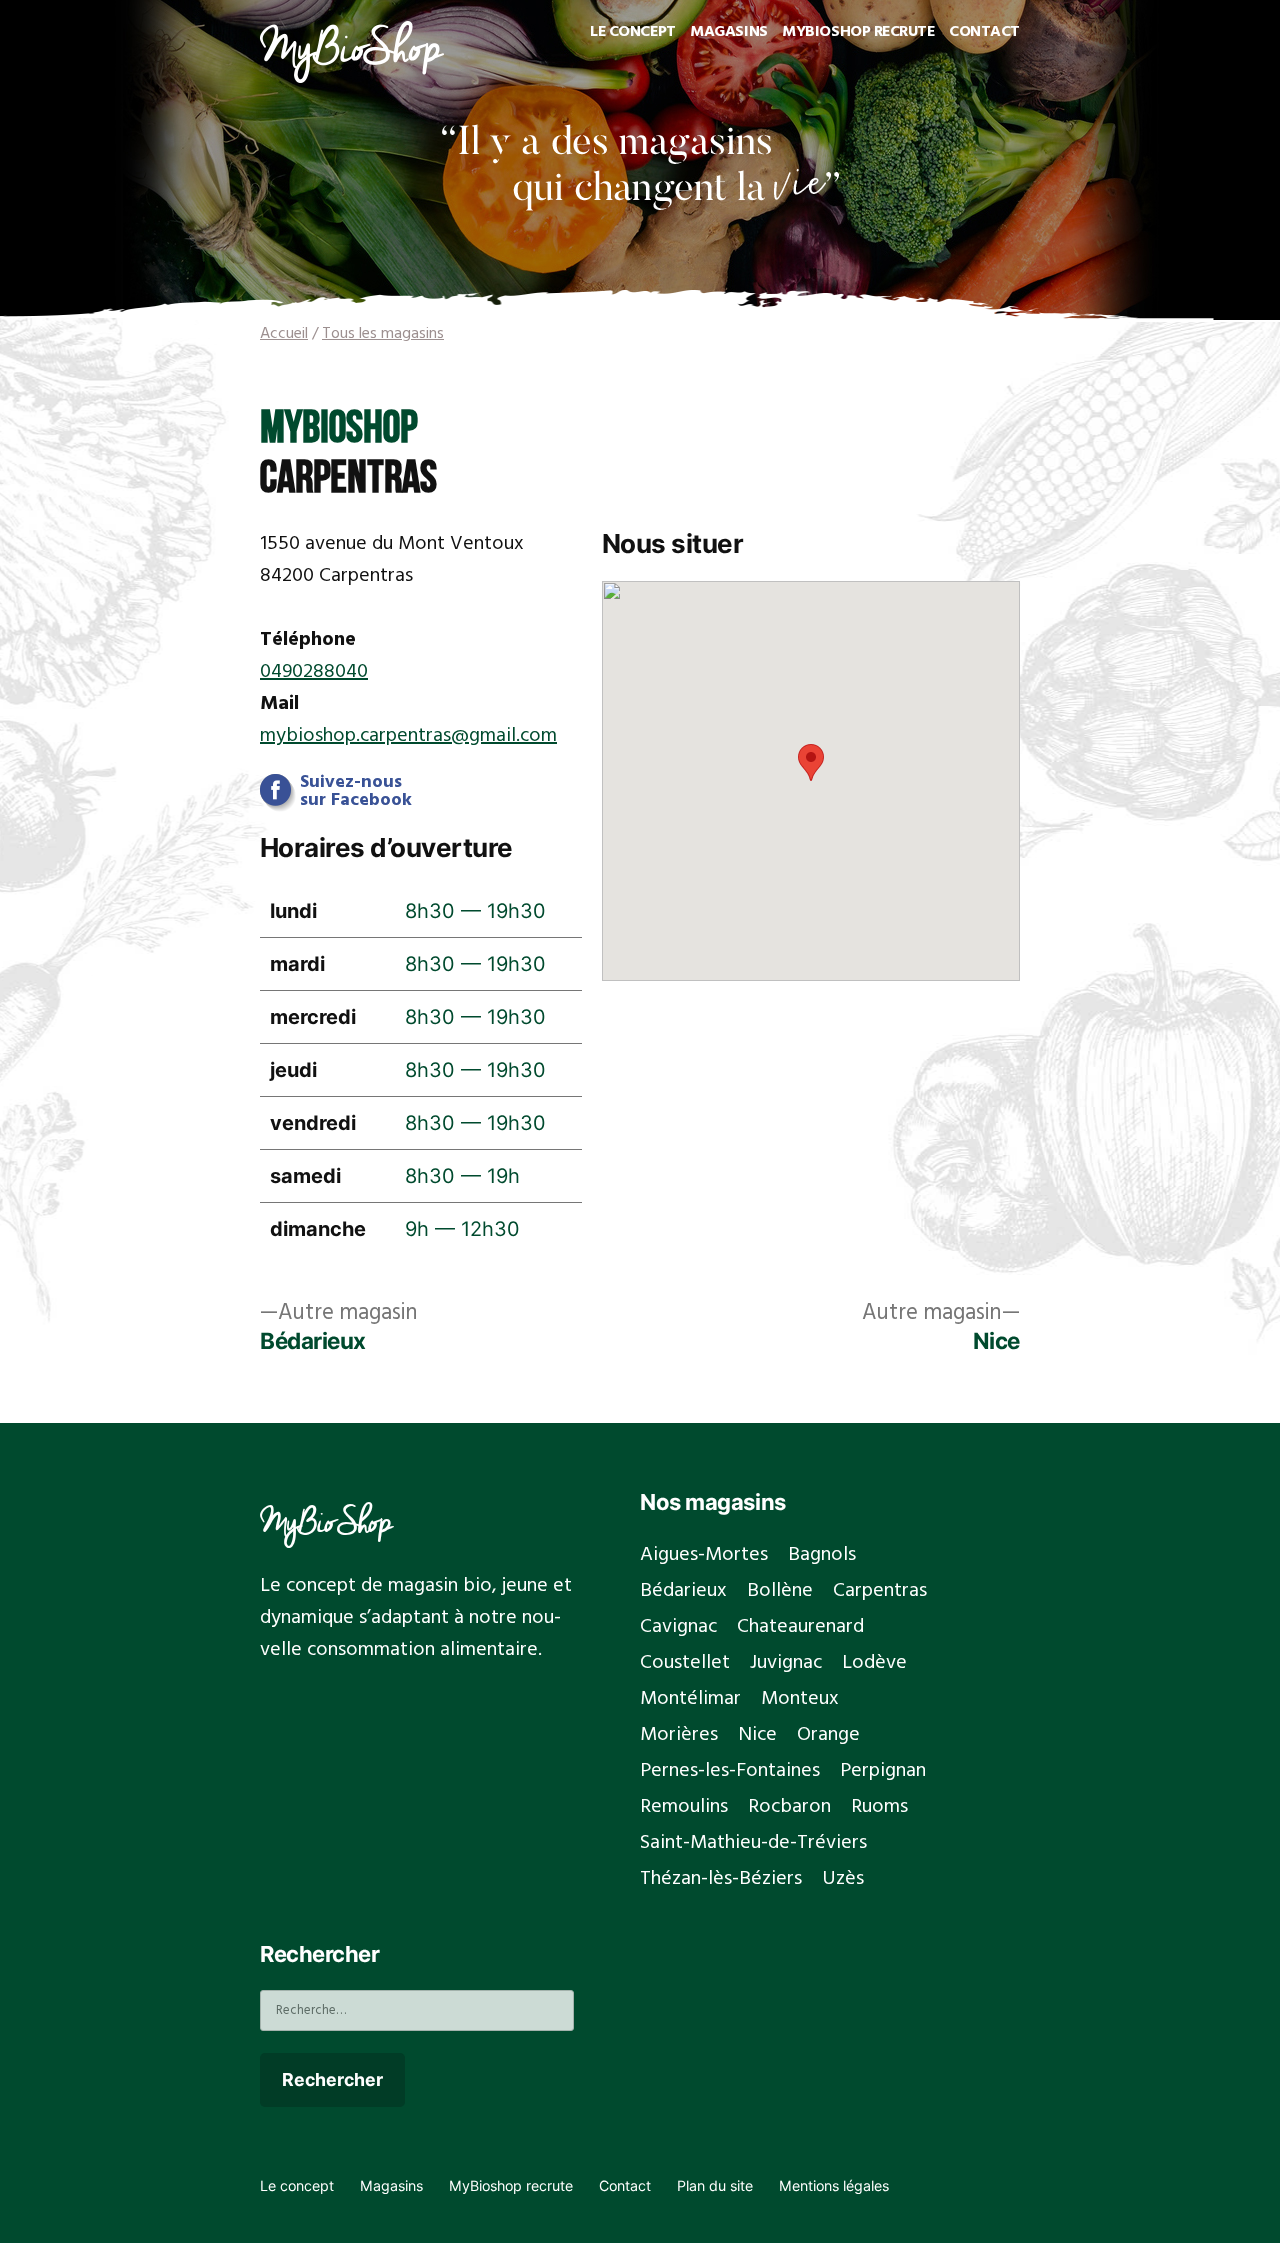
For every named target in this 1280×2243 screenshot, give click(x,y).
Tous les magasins (383, 334)
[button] (811, 762)
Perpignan (883, 1771)
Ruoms (879, 1807)
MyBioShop (326, 1520)
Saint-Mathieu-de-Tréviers (753, 1843)
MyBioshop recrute (858, 32)
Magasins (728, 32)
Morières (679, 1735)
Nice (757, 1735)
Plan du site (715, 2185)
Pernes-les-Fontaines (730, 1771)
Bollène (780, 1591)
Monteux (800, 1699)
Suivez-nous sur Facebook (356, 792)
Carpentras (880, 1591)
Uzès (843, 1879)
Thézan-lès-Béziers (721, 1879)
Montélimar (690, 1699)
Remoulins (684, 1807)
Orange (828, 1735)
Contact (984, 32)
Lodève (874, 1663)
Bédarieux (683, 1591)
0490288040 (314, 672)
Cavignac (678, 1627)
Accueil (284, 334)
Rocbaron (789, 1807)
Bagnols (822, 1555)
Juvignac (786, 1663)
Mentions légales (834, 2185)
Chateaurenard (800, 1627)
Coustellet (685, 1663)
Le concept (633, 32)
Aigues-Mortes (704, 1555)
